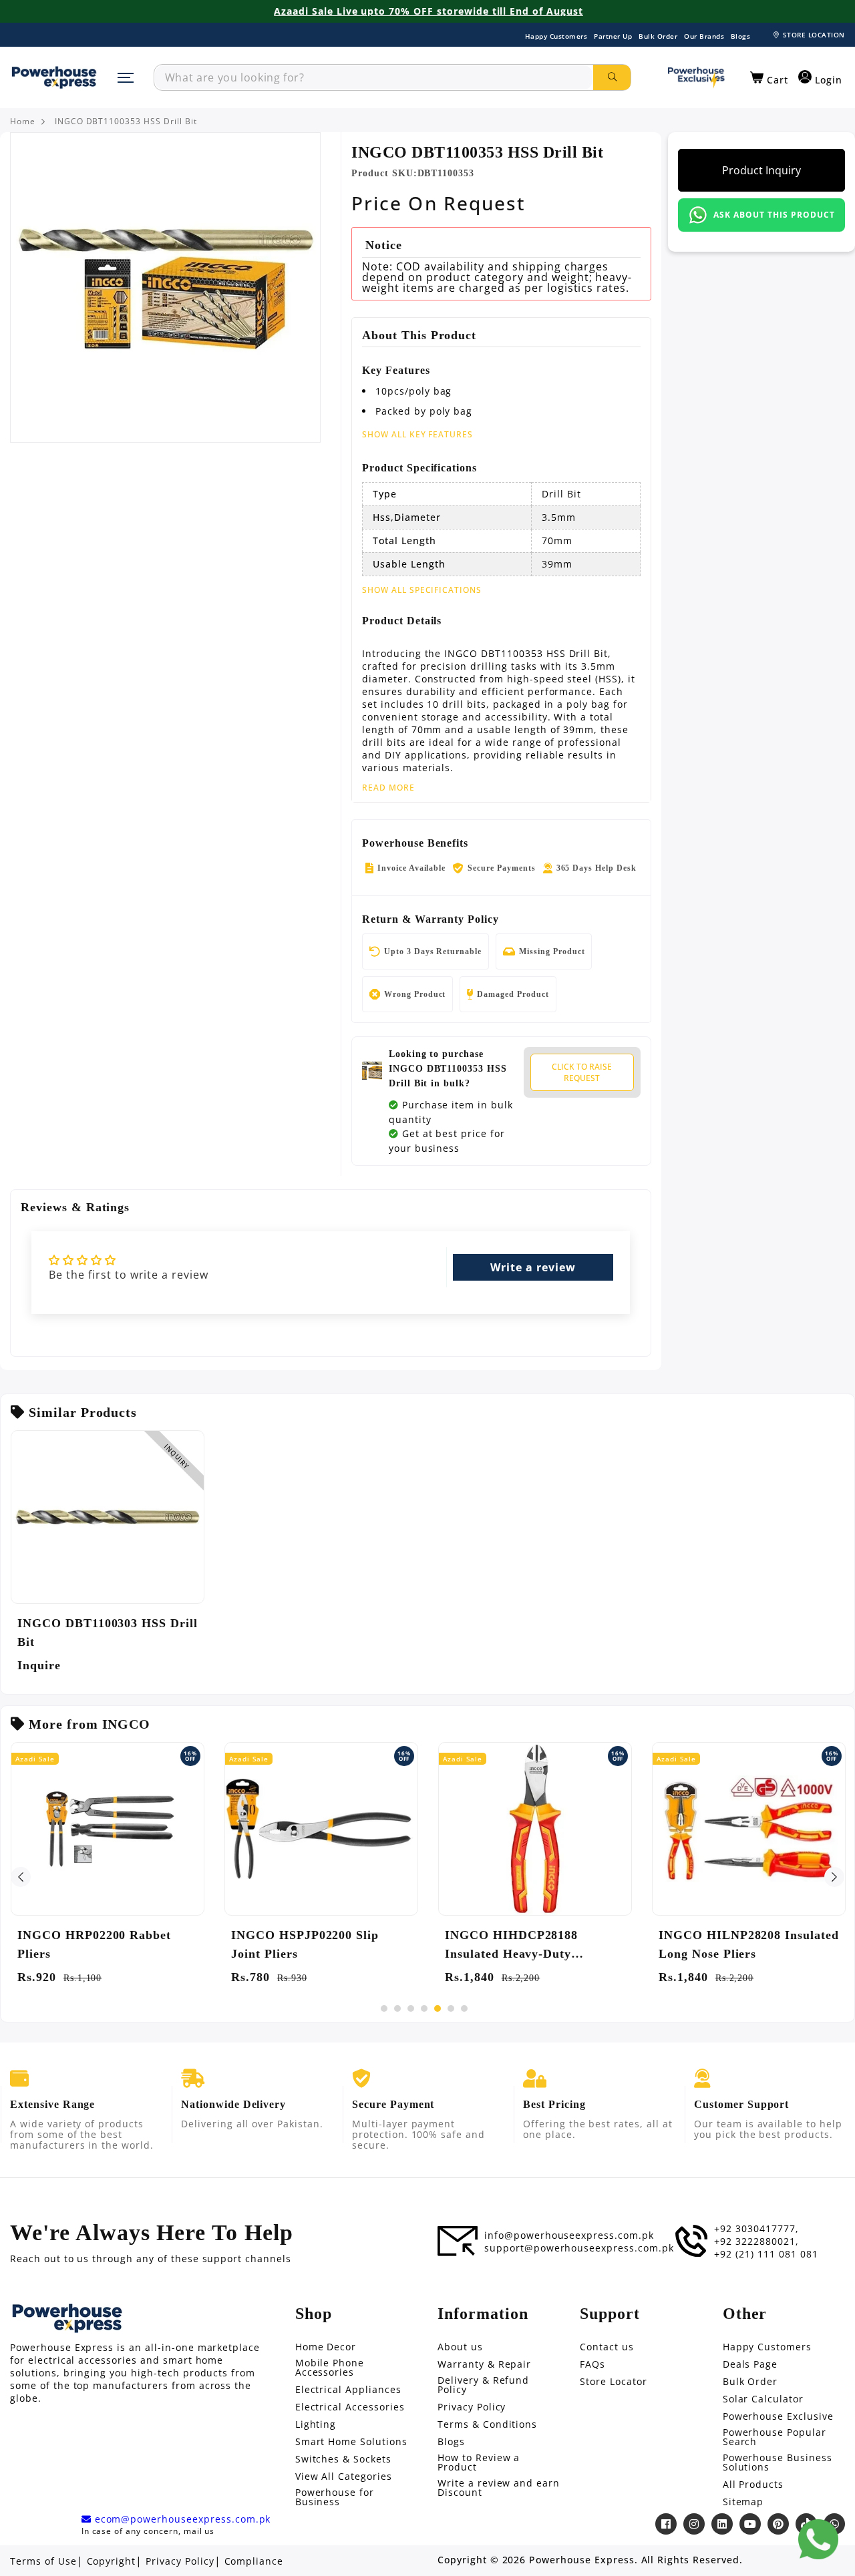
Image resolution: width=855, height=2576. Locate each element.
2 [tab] (397, 2008)
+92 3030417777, (756, 2229)
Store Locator (613, 2382)
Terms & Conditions (487, 2424)
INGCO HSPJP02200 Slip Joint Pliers (305, 1944)
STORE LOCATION (814, 35)
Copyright (112, 2561)
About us (460, 2347)
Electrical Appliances (348, 2390)
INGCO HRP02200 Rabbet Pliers (94, 1944)
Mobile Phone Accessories (330, 2368)
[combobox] (374, 77)
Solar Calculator (763, 2399)
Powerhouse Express (581, 2560)
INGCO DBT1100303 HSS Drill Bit (108, 1633)
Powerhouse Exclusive (778, 2416)
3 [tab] (411, 2008)
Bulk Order (658, 36)
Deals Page (750, 2364)
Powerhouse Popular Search (775, 2437)
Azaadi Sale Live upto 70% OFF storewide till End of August (429, 11)
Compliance (254, 2561)
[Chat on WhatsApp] (818, 2539)
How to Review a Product (479, 2462)
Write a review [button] (533, 1267)
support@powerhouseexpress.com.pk (579, 2248)
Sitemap (743, 2502)
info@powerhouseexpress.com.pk (569, 2235)
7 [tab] (464, 2008)
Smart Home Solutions (351, 2442)
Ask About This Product (774, 215)
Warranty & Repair (484, 2364)
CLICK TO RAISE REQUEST (582, 1072)
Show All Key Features (417, 434)
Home (23, 122)
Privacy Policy (472, 2407)
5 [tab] (438, 2008)
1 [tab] (384, 2008)
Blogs (741, 36)
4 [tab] (424, 2008)
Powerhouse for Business (335, 2497)
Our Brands (704, 36)
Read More (388, 788)
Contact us (607, 2347)
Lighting (316, 2424)
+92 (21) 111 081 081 (766, 2254)
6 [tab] (451, 2008)
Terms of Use (43, 2561)
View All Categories (344, 2477)
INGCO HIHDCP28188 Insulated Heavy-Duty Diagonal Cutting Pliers (513, 1946)
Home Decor (326, 2347)
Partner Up (613, 36)
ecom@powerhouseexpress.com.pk (181, 2519)
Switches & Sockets (343, 2459)
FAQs (592, 2364)
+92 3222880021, (756, 2241)
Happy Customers (556, 36)
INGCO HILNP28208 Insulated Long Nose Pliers (749, 1944)
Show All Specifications (422, 590)
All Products (753, 2485)
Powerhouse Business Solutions (778, 2462)
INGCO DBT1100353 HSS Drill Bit (126, 122)
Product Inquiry (761, 170)
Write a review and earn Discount (499, 2488)
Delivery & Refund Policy (483, 2385)
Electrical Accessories (350, 2407)
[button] (769, 78)
